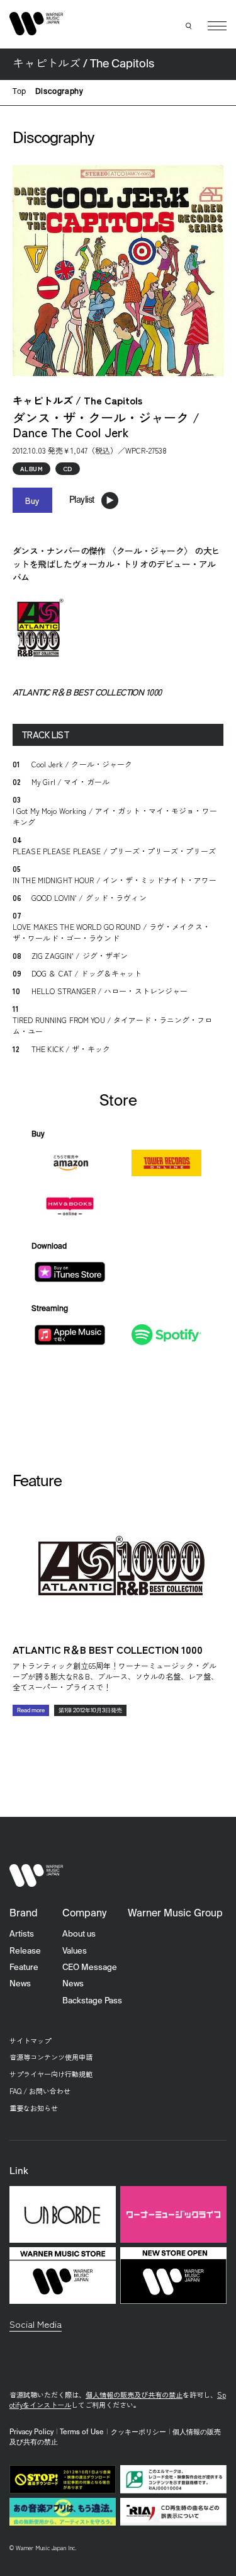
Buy (32, 500)
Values (75, 1951)
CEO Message (90, 1968)
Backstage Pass (92, 2001)
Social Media (36, 2324)
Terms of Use (82, 2432)
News (20, 1984)
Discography (59, 92)
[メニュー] (217, 26)
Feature (24, 1968)
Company (84, 1914)
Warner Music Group (175, 1914)
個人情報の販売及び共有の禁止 (134, 2395)
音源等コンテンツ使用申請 (51, 2057)
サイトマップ (30, 2041)
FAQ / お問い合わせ (40, 2091)
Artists (22, 1934)
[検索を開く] (189, 26)
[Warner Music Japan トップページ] (37, 24)
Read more (31, 1711)
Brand (24, 1914)
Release (25, 1951)
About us (79, 1934)
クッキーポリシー (138, 2432)
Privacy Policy (31, 2432)
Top (20, 92)
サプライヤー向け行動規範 (51, 2074)
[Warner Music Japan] (37, 1875)
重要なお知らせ (34, 2108)
